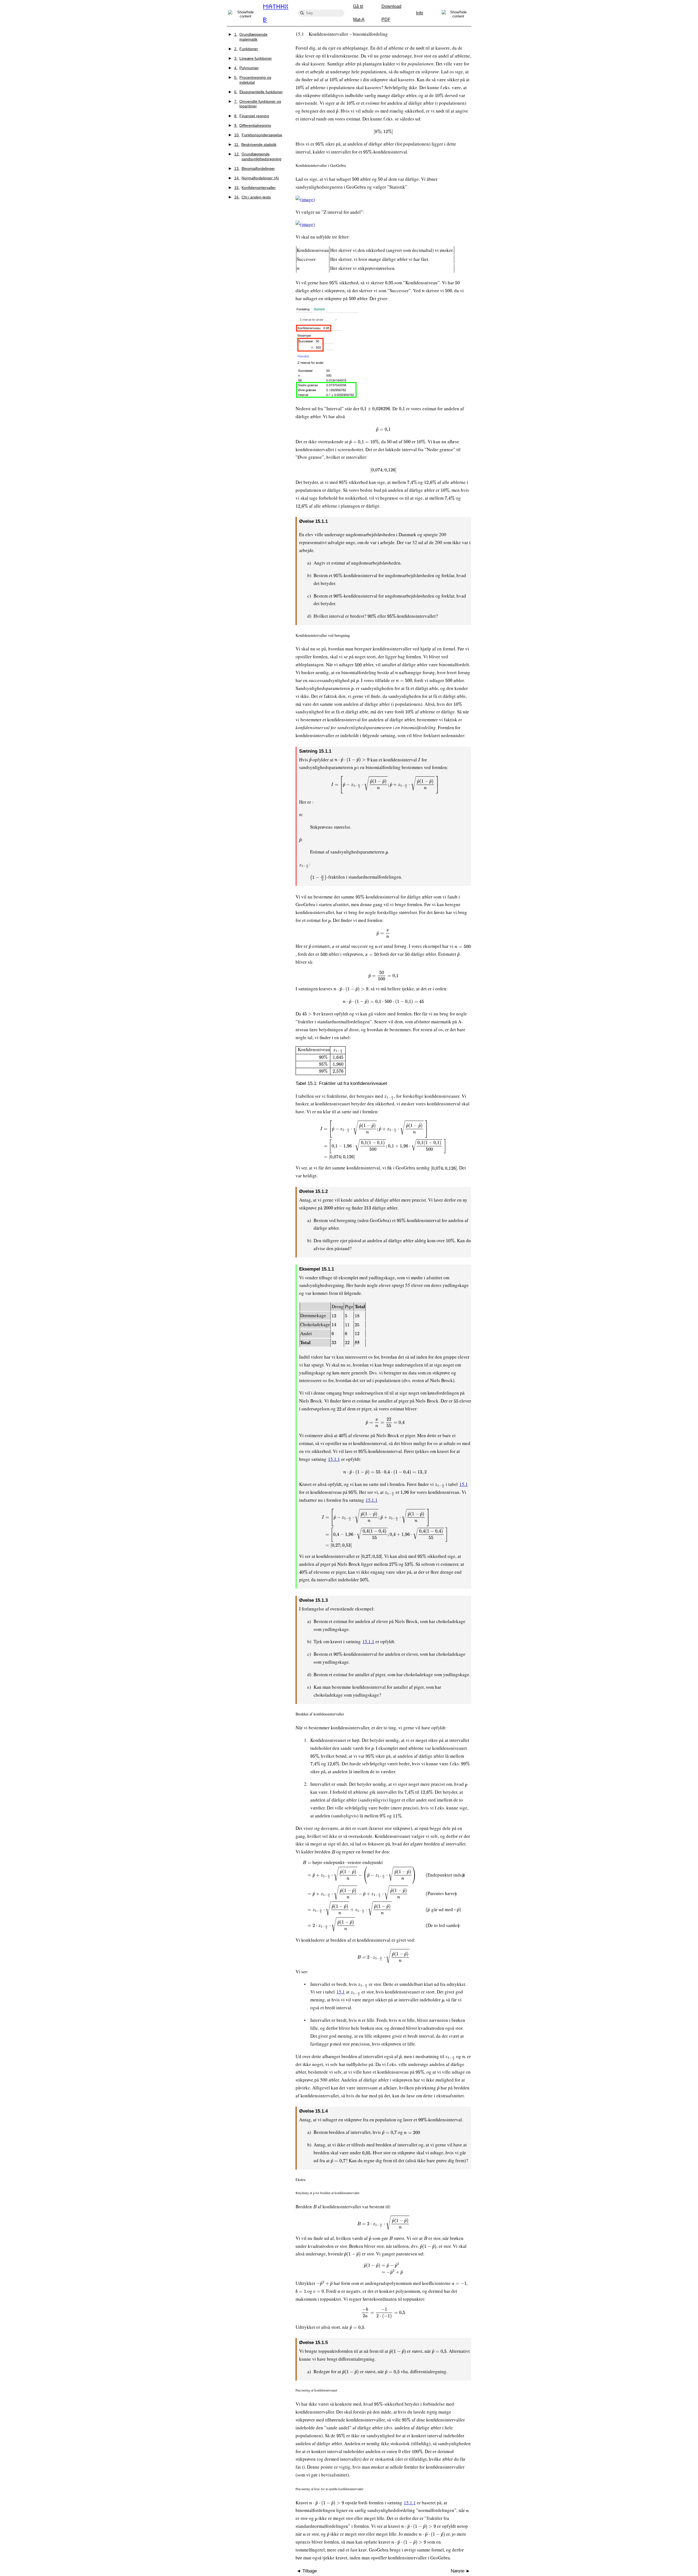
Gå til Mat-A (359, 13)
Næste (458, 2571)
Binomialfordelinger (255, 168)
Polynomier (247, 68)
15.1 (464, 1484)
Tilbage (309, 2571)
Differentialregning (253, 125)
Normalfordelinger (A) (257, 178)
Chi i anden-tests (253, 197)
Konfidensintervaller (255, 188)
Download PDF (391, 13)
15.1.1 (334, 1459)
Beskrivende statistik (255, 144)
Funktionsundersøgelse (258, 135)
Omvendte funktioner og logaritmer (258, 104)
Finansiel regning (252, 116)
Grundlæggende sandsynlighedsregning (258, 156)
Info (420, 13)
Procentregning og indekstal (253, 80)
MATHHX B (276, 13)
